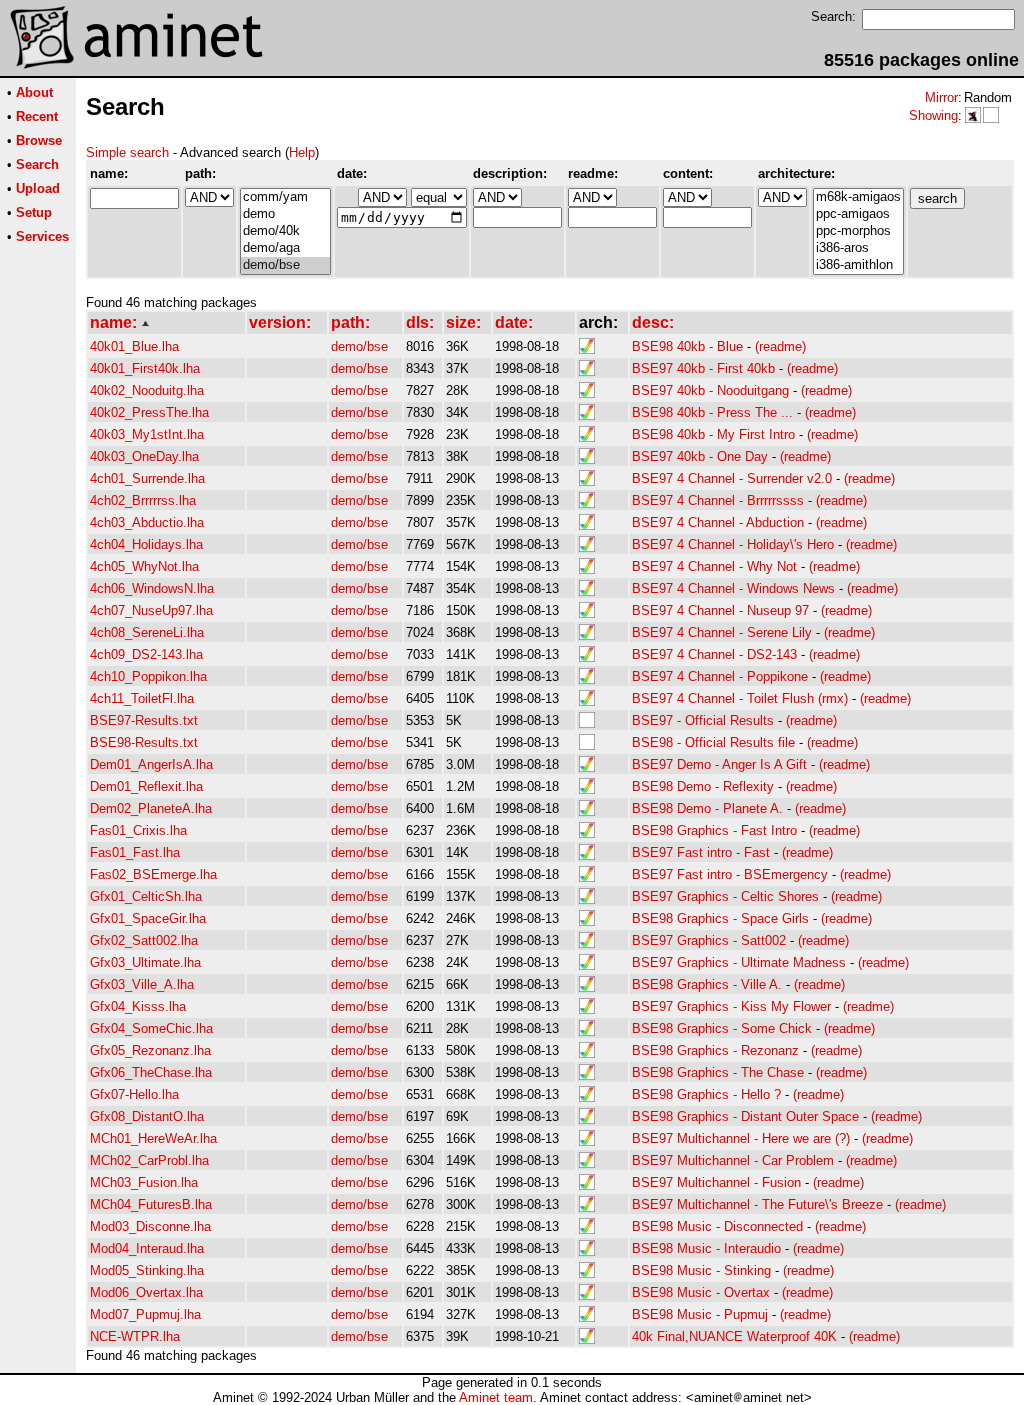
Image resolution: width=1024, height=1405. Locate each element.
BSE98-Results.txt (144, 742)
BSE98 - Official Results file (713, 742)
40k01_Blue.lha (134, 346)
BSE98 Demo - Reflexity (703, 786)
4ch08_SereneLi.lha (147, 632)
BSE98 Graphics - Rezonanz (715, 1050)
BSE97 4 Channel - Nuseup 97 (720, 610)
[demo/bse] (285, 265)
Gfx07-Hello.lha (134, 1094)
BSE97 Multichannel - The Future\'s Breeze (757, 1204)
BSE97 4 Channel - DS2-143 (714, 654)
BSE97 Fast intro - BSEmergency (730, 874)
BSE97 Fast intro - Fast (701, 852)
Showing (933, 115)
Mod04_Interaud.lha (147, 1248)
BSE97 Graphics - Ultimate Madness (739, 962)
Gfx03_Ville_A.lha (142, 984)
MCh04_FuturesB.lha (151, 1204)
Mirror (941, 97)
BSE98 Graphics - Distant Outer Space (745, 1116)
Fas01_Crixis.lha (138, 830)
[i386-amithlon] (858, 265)
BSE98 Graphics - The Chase (718, 1072)
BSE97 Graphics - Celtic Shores (725, 896)
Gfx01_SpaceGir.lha (148, 918)
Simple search (127, 152)
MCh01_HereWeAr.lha (153, 1138)
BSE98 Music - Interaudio (706, 1248)
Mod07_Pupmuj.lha (145, 1314)
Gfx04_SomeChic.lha (151, 1028)
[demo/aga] (285, 248)
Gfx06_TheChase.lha (151, 1072)
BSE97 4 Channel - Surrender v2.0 (732, 478)
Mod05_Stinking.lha (147, 1270)
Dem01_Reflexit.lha (146, 786)
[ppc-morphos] (858, 231)
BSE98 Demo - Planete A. (707, 808)
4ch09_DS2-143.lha (146, 654)
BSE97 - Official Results (703, 720)
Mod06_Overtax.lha (146, 1292)
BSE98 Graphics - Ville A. (707, 984)
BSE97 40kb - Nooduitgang (710, 390)
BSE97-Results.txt (144, 720)
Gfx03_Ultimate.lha (145, 962)
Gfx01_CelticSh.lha (146, 896)
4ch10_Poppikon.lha (148, 676)
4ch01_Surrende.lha (147, 478)
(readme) (780, 346)
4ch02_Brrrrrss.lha (143, 500)
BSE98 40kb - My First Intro (713, 434)
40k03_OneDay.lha (144, 456)
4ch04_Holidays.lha (146, 544)
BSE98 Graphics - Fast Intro (714, 830)
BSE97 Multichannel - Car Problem (733, 1160)
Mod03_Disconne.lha (150, 1226)
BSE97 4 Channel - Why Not (714, 566)
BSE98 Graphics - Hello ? (706, 1094)
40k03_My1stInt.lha (147, 434)
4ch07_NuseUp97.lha (151, 610)
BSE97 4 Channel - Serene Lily (722, 632)
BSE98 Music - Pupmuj (700, 1314)
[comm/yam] (285, 197)
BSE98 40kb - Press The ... (712, 412)
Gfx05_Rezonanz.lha (150, 1050)
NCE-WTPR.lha (135, 1336)
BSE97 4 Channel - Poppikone (720, 676)
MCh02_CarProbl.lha (149, 1160)
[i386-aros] (858, 248)
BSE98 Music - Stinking (701, 1270)
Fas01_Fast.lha (135, 852)
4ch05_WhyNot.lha (144, 566)
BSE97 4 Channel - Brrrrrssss (718, 500)
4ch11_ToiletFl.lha (142, 698)
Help (302, 152)
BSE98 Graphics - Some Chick (722, 1028)
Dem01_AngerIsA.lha (151, 764)
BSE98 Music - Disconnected (717, 1226)
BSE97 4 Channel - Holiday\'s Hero (733, 544)
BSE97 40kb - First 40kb (703, 368)
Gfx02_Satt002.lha (144, 940)
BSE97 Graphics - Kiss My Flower (731, 1006)
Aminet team (496, 1397)
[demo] (285, 214)
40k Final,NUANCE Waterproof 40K (734, 1336)
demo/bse (359, 346)
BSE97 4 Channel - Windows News (733, 588)
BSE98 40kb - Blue (687, 346)
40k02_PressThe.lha (149, 412)
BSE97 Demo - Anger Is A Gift (719, 764)
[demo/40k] (285, 231)
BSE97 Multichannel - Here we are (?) (741, 1138)
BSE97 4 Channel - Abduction (718, 522)
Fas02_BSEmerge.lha (153, 874)
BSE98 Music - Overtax (701, 1292)
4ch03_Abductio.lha (147, 522)
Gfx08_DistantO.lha (147, 1116)
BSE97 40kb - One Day (700, 456)
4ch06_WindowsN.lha (152, 588)
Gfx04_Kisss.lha (138, 1006)
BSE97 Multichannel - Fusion (716, 1182)
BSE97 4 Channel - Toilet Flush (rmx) (740, 698)
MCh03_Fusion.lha (144, 1182)
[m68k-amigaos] (858, 197)
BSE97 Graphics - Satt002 (709, 940)
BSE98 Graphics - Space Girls (720, 918)
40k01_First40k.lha (145, 368)
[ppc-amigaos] (858, 214)
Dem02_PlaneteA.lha (151, 808)
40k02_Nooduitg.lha (147, 390)
